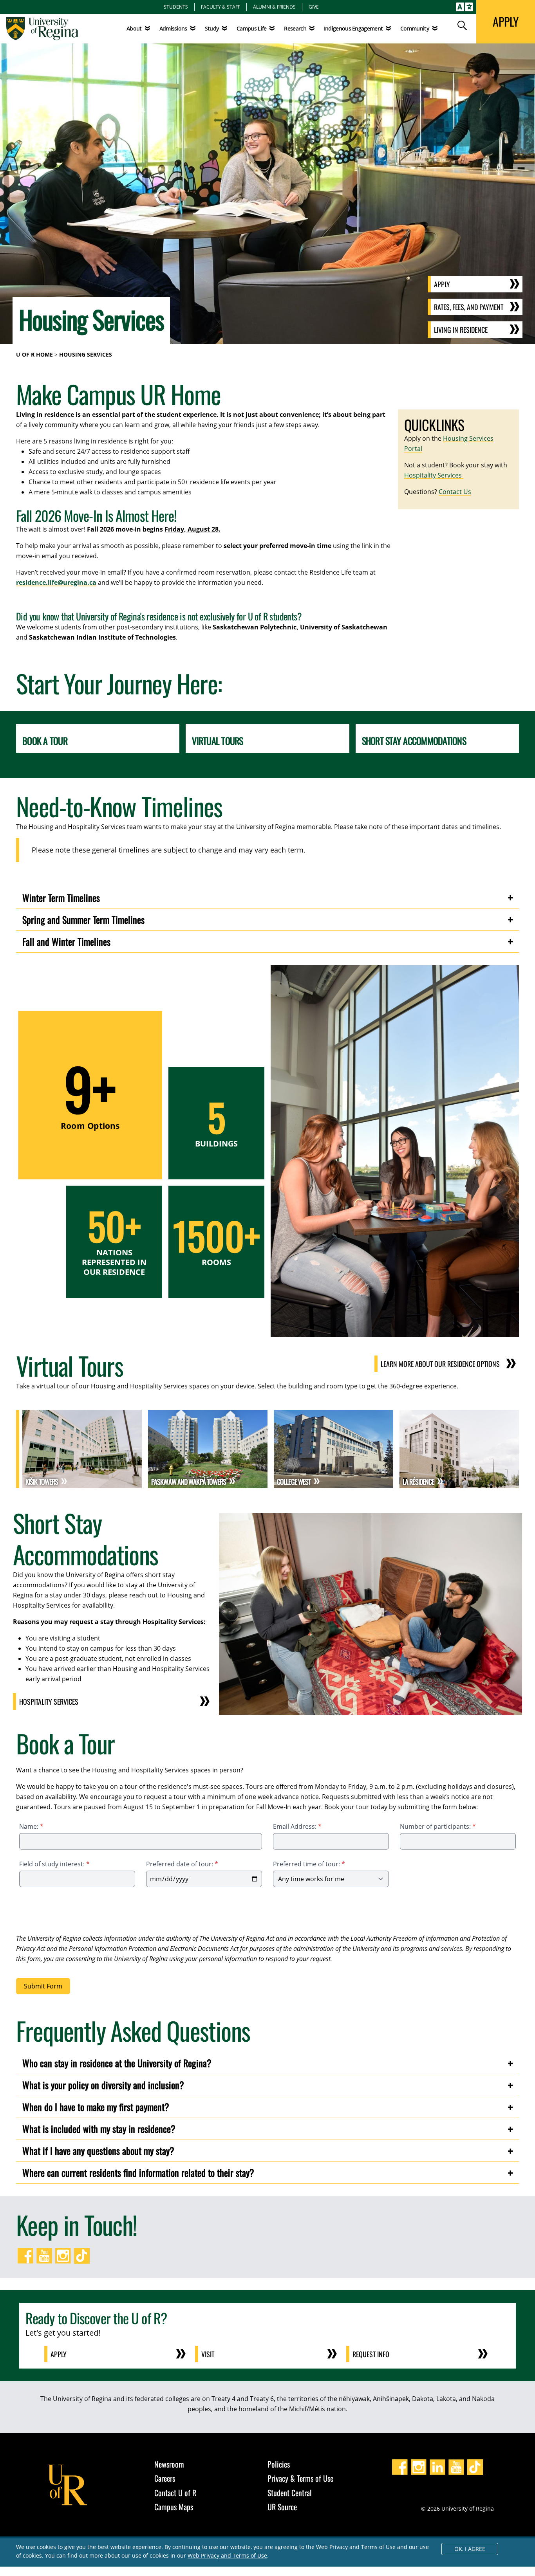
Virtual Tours (217, 741)
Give (314, 7)
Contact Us (455, 492)
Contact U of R (175, 2493)
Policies (279, 2464)
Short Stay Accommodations (414, 741)
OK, (470, 2549)
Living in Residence (461, 330)
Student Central (290, 2493)
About (134, 28)
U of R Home (34, 354)
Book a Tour (45, 741)
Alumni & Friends (274, 7)
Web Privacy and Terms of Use (227, 2555)
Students (176, 7)
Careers (165, 2478)
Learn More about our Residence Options (440, 1364)
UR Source (282, 2507)
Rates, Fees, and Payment (469, 307)
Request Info (371, 2354)
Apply (442, 284)
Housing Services (86, 354)
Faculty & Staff (221, 7)
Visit (208, 2354)
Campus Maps (174, 2507)
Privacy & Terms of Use (300, 2478)
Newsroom (169, 2464)
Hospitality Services (434, 475)
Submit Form (43, 1986)
